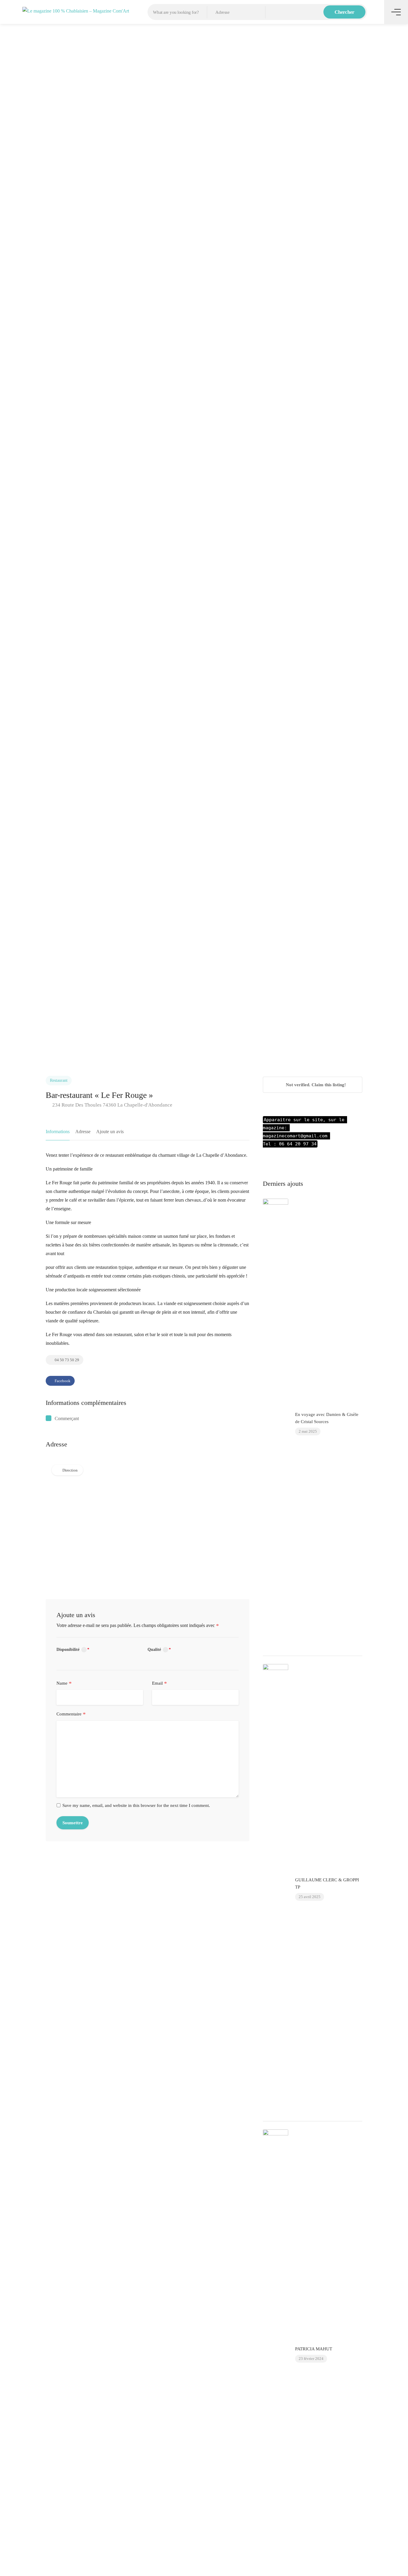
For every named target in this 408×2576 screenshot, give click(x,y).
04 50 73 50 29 (66, 1360)
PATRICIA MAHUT (314, 2349)
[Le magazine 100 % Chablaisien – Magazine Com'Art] (76, 10)
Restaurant (59, 1080)
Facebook (62, 1381)
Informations (58, 1132)
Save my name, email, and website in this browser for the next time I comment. (136, 1805)
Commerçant (67, 1418)
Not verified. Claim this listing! (315, 1085)
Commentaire (71, 1714)
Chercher (345, 12)
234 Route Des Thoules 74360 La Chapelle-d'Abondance (112, 1105)
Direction (70, 1470)
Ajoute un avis (110, 1132)
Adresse (83, 1132)
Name (64, 1683)
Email (159, 1683)
